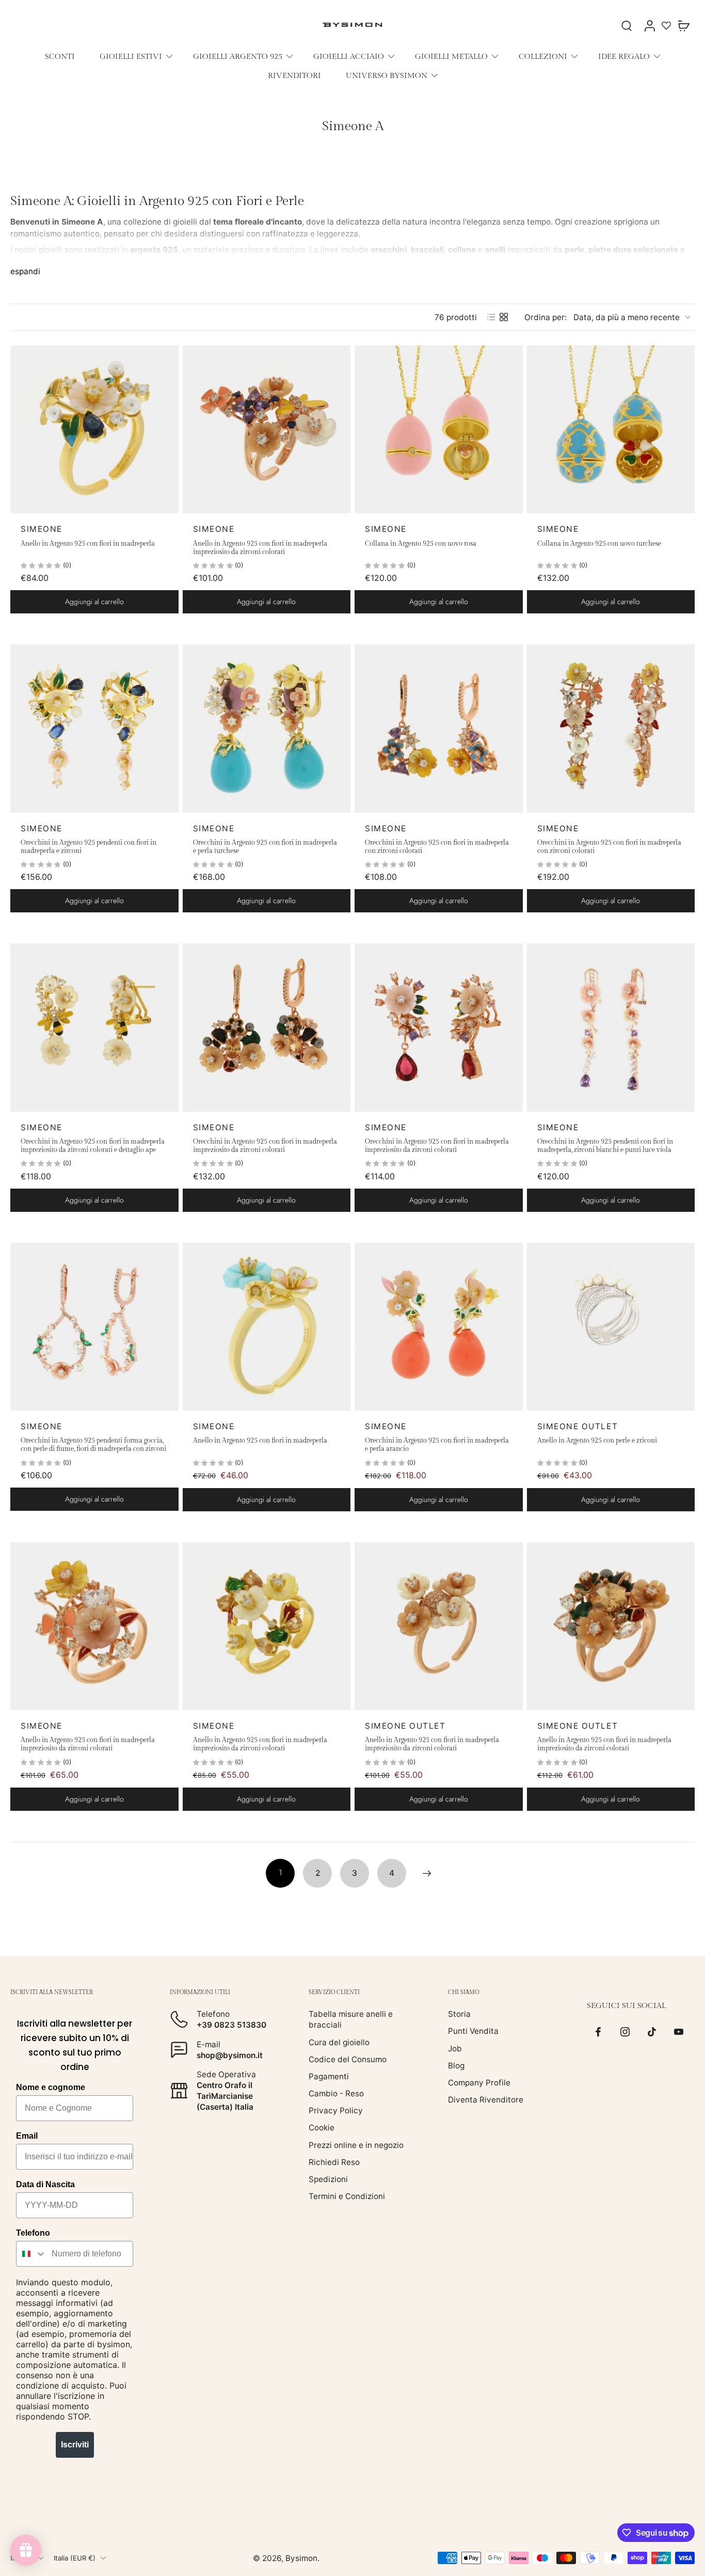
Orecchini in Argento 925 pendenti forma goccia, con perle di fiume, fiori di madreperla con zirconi (93, 1445)
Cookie (322, 2128)
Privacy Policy (336, 2111)
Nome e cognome (51, 2087)
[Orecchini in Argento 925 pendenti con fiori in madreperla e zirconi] (94, 729)
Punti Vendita (473, 2031)
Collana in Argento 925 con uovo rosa (421, 544)
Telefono (33, 2233)
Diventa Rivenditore (486, 2100)
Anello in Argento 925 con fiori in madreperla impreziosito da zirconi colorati (260, 548)
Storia (459, 2014)
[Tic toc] (652, 2032)
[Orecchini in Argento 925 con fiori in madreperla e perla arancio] (439, 1327)
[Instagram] (625, 2032)
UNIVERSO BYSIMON (387, 75)
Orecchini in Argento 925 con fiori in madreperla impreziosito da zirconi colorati (265, 1146)
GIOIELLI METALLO (451, 56)
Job (455, 2048)
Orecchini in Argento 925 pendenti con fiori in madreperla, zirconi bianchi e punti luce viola (605, 1146)
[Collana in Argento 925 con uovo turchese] (611, 430)
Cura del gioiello (339, 2042)
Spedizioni (328, 2179)
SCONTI (60, 56)
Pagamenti (329, 2076)
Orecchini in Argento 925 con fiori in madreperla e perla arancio (437, 1445)
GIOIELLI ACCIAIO (349, 56)
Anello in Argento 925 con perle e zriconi (597, 1441)
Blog (456, 2065)
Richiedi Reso (334, 2162)
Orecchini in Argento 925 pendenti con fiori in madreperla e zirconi (89, 847)
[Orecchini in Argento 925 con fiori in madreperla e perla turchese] (267, 729)
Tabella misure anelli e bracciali (351, 2019)
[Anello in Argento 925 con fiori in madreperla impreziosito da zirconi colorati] (267, 430)
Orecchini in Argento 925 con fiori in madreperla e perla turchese (265, 847)
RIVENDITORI (294, 75)
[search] (627, 25)
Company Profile (479, 2083)
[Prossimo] (427, 1873)
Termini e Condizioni (347, 2196)
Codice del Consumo (348, 2059)
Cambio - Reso (336, 2093)
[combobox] (31, 2254)
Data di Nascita (45, 2184)
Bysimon (301, 2558)
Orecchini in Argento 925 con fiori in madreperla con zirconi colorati (437, 847)
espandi (25, 271)
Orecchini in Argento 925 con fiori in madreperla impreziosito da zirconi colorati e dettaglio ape (93, 1146)
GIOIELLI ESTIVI (131, 56)
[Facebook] (598, 2032)
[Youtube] (679, 2032)
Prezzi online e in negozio (356, 2145)
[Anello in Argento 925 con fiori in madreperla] (94, 430)
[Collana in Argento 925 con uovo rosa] (439, 430)
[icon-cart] (683, 25)
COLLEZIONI (543, 56)
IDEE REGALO (624, 56)
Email (27, 2136)
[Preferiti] (666, 25)
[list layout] (491, 317)
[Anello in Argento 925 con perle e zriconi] (611, 1327)
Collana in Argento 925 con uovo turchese (599, 544)
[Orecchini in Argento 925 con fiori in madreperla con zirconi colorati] (439, 729)
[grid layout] (504, 317)
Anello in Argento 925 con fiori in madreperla (88, 544)
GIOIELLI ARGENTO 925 (238, 56)
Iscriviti (75, 2445)
